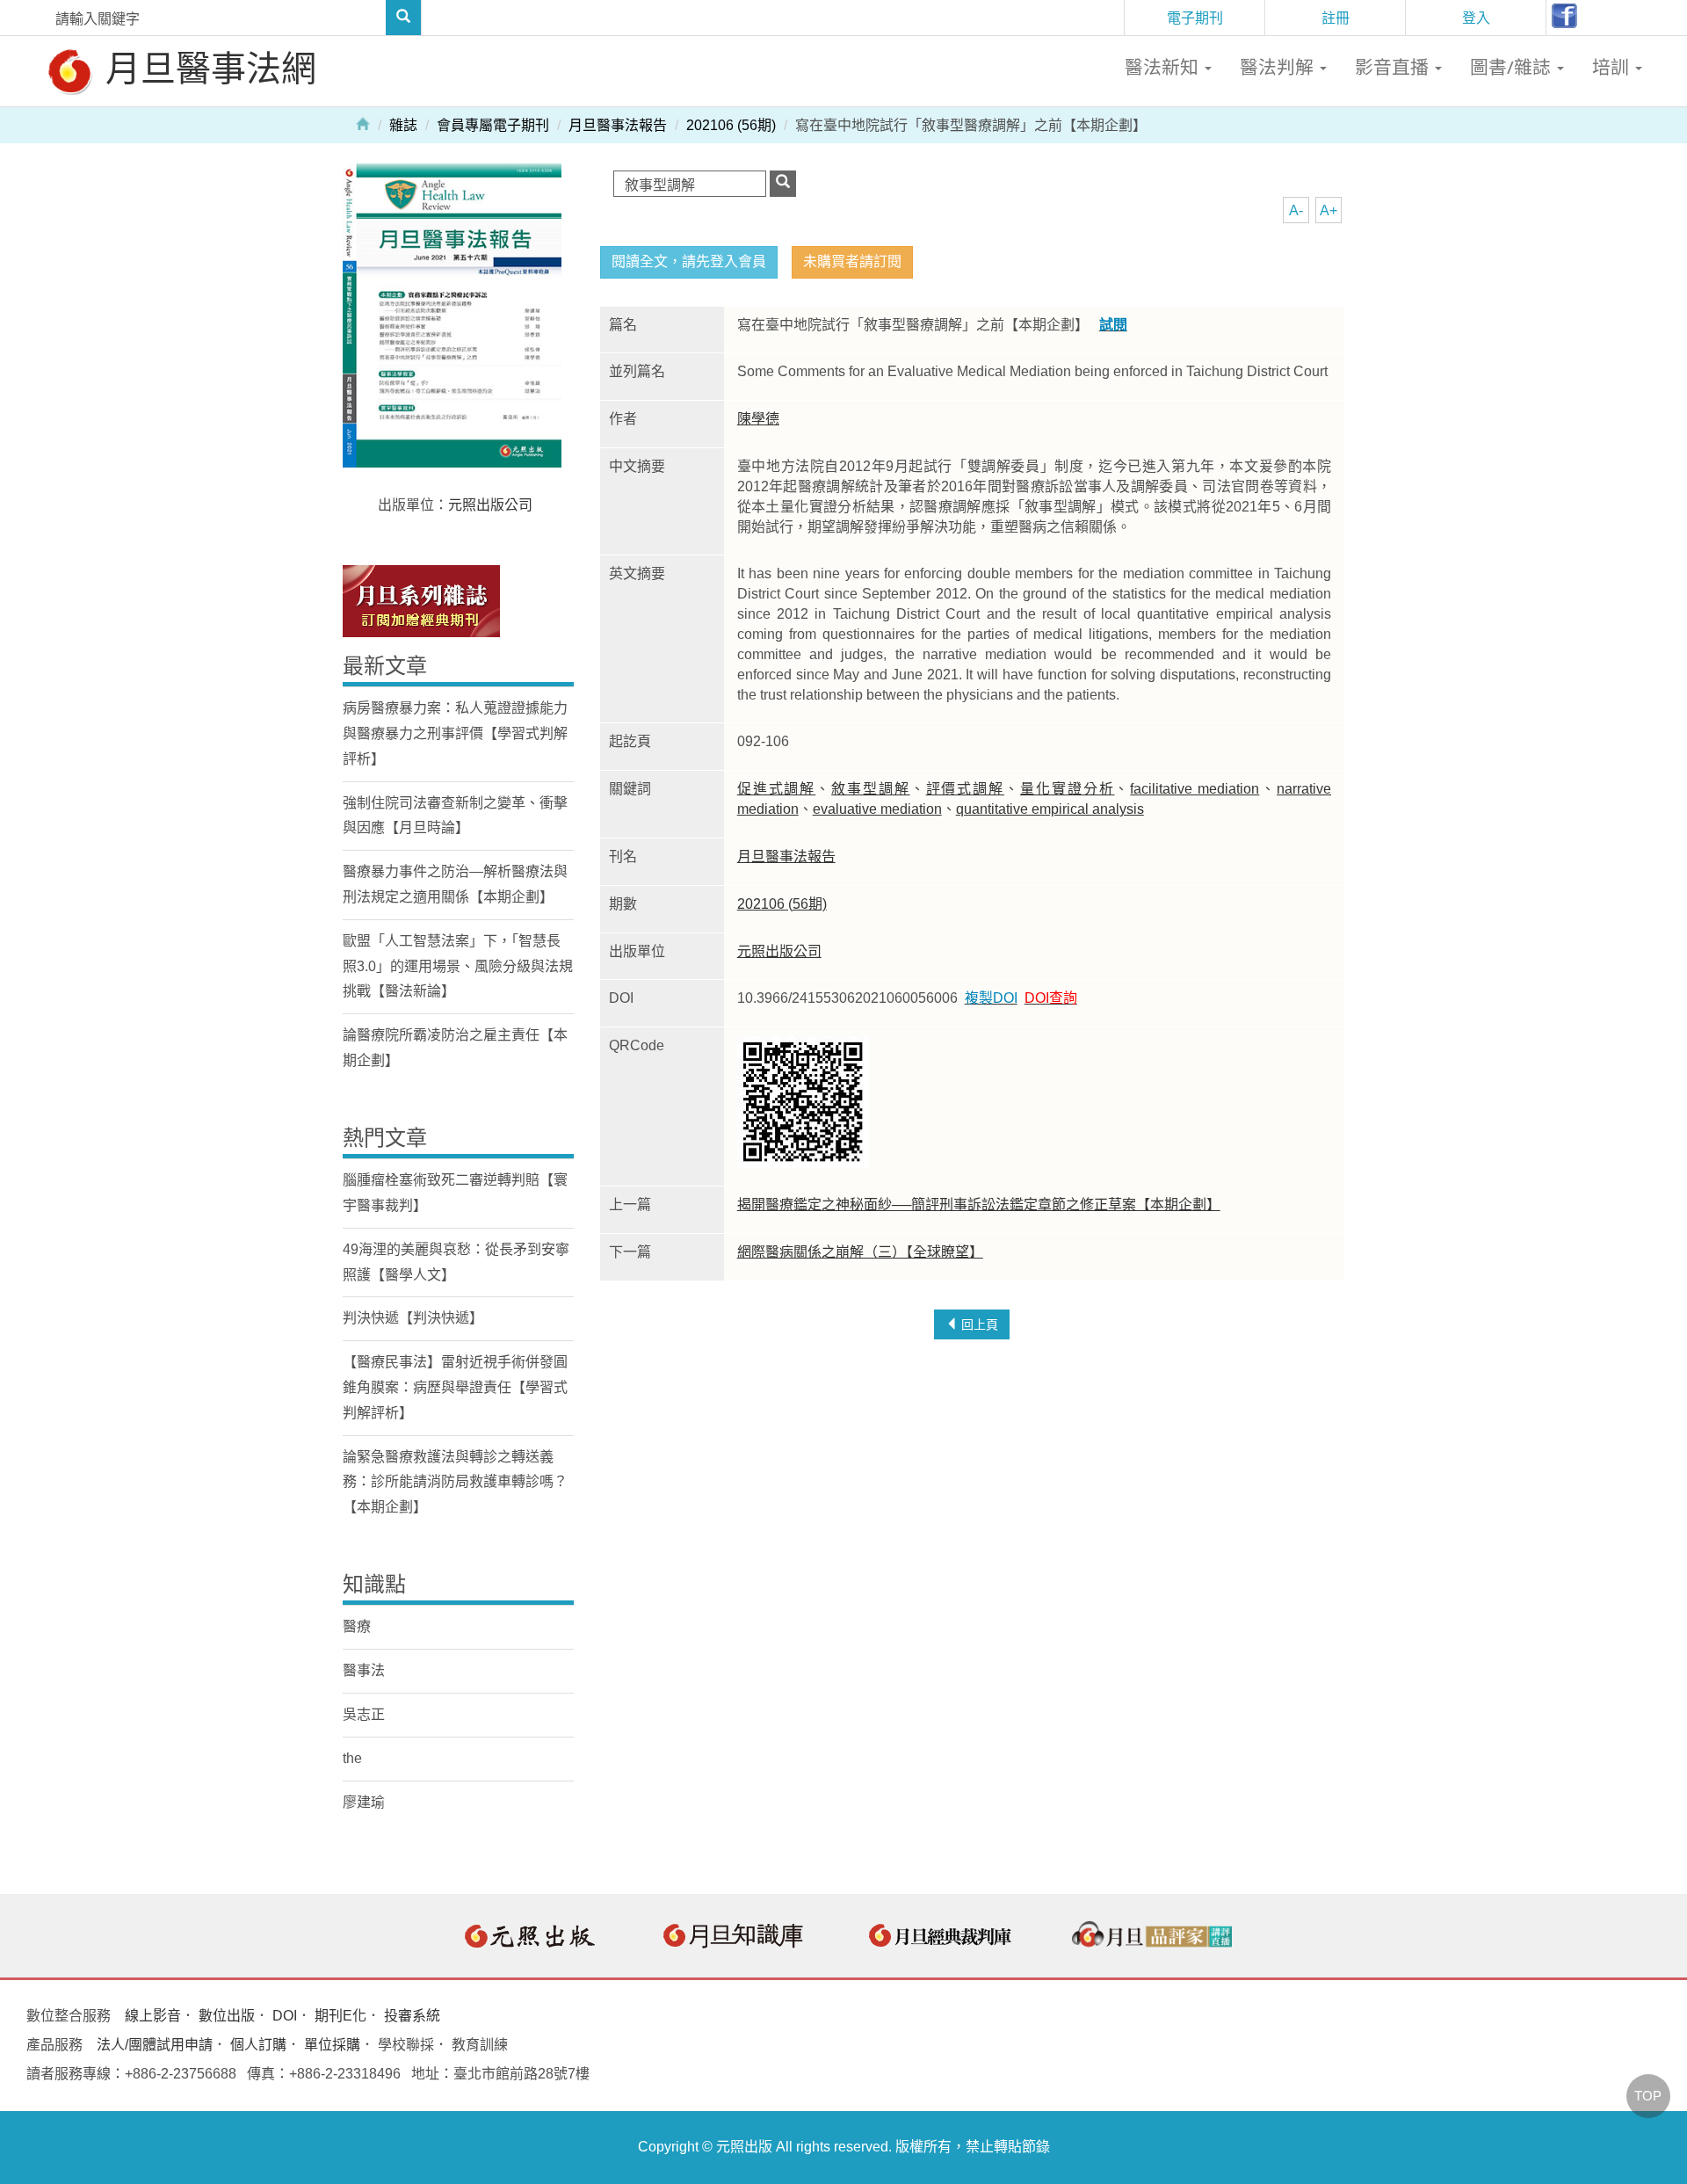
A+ (1329, 210)
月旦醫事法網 (206, 67)
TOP (1648, 2096)
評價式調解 (966, 789)
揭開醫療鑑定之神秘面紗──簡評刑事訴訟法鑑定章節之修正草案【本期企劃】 (979, 1204)
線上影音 (153, 2016)
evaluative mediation (877, 809)
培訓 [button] (1613, 67)
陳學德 (758, 419)
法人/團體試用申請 (155, 2045)
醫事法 (364, 1670)
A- (1296, 210)
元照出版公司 (779, 951)
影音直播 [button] (1394, 67)
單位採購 (332, 2045)
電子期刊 (1195, 18)
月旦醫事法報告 (618, 125)
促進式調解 (777, 789)
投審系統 (412, 2016)
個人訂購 (258, 2045)
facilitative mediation (1195, 789)
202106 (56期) (731, 125)
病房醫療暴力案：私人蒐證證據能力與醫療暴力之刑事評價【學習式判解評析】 (455, 733)
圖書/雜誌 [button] (1513, 67)
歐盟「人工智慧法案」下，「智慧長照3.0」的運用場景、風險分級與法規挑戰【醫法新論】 (458, 966)
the (352, 1758)
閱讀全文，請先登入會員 (689, 261)
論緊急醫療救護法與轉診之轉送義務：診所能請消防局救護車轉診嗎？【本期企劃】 (455, 1482)
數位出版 (227, 2016)
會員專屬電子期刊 (493, 125)
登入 (1476, 18)
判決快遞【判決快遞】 (413, 1318)
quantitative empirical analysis (1050, 809)
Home (363, 123)
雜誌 (403, 125)
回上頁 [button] (978, 1324)
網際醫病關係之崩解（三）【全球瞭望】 (860, 1252)
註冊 (1336, 18)
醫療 (357, 1626)
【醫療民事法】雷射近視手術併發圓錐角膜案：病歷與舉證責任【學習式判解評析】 (455, 1387)
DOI (285, 2016)
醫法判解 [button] (1279, 67)
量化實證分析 (1067, 789)
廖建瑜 (364, 1802)
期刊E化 (340, 2016)
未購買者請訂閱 (852, 261)
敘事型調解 (871, 789)
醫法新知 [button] (1164, 67)
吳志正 (364, 1714)
